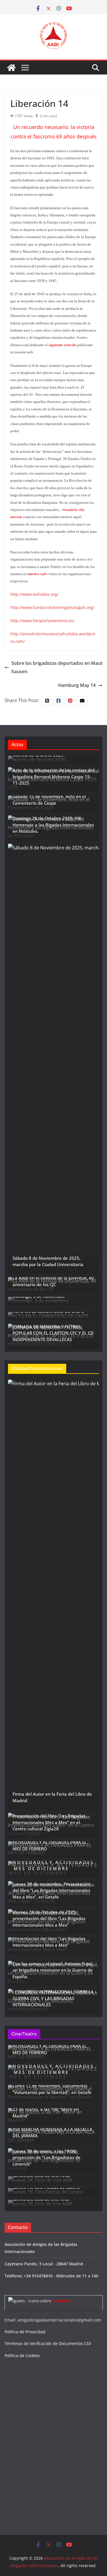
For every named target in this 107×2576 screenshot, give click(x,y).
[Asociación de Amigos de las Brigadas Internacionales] (11, 68)
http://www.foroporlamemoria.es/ (42, 621)
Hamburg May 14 (77, 685)
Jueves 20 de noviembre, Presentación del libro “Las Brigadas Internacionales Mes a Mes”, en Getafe (51, 1890)
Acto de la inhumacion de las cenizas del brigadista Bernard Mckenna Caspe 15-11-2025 (53, 776)
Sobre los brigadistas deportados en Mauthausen (57, 667)
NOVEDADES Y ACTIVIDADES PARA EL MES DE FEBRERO (50, 1845)
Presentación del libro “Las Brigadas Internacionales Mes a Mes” (49, 1942)
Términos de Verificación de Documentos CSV (48, 2343)
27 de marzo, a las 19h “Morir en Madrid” (46, 2112)
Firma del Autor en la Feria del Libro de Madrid (52, 1797)
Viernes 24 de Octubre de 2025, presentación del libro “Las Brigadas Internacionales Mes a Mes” (49, 1918)
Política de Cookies (22, 2355)
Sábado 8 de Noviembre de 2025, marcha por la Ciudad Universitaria (48, 1261)
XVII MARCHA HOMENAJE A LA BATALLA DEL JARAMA (53, 2133)
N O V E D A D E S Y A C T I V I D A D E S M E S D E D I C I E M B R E (53, 1865)
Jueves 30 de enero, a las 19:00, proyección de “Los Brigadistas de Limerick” (47, 2157)
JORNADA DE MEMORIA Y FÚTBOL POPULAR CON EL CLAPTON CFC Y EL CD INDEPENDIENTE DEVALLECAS (53, 1333)
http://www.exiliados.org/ (34, 594)
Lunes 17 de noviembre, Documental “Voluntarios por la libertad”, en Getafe (52, 2089)
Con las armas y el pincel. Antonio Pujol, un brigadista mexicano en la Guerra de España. (53, 1970)
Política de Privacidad (25, 2332)
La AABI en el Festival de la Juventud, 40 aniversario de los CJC (53, 1281)
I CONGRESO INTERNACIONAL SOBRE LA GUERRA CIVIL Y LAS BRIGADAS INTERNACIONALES (53, 1998)
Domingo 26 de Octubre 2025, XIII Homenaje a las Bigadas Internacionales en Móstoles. (53, 825)
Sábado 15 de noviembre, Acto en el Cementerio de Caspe (49, 800)
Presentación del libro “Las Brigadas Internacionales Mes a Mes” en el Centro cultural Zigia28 (49, 1822)
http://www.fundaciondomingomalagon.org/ (52, 607)
